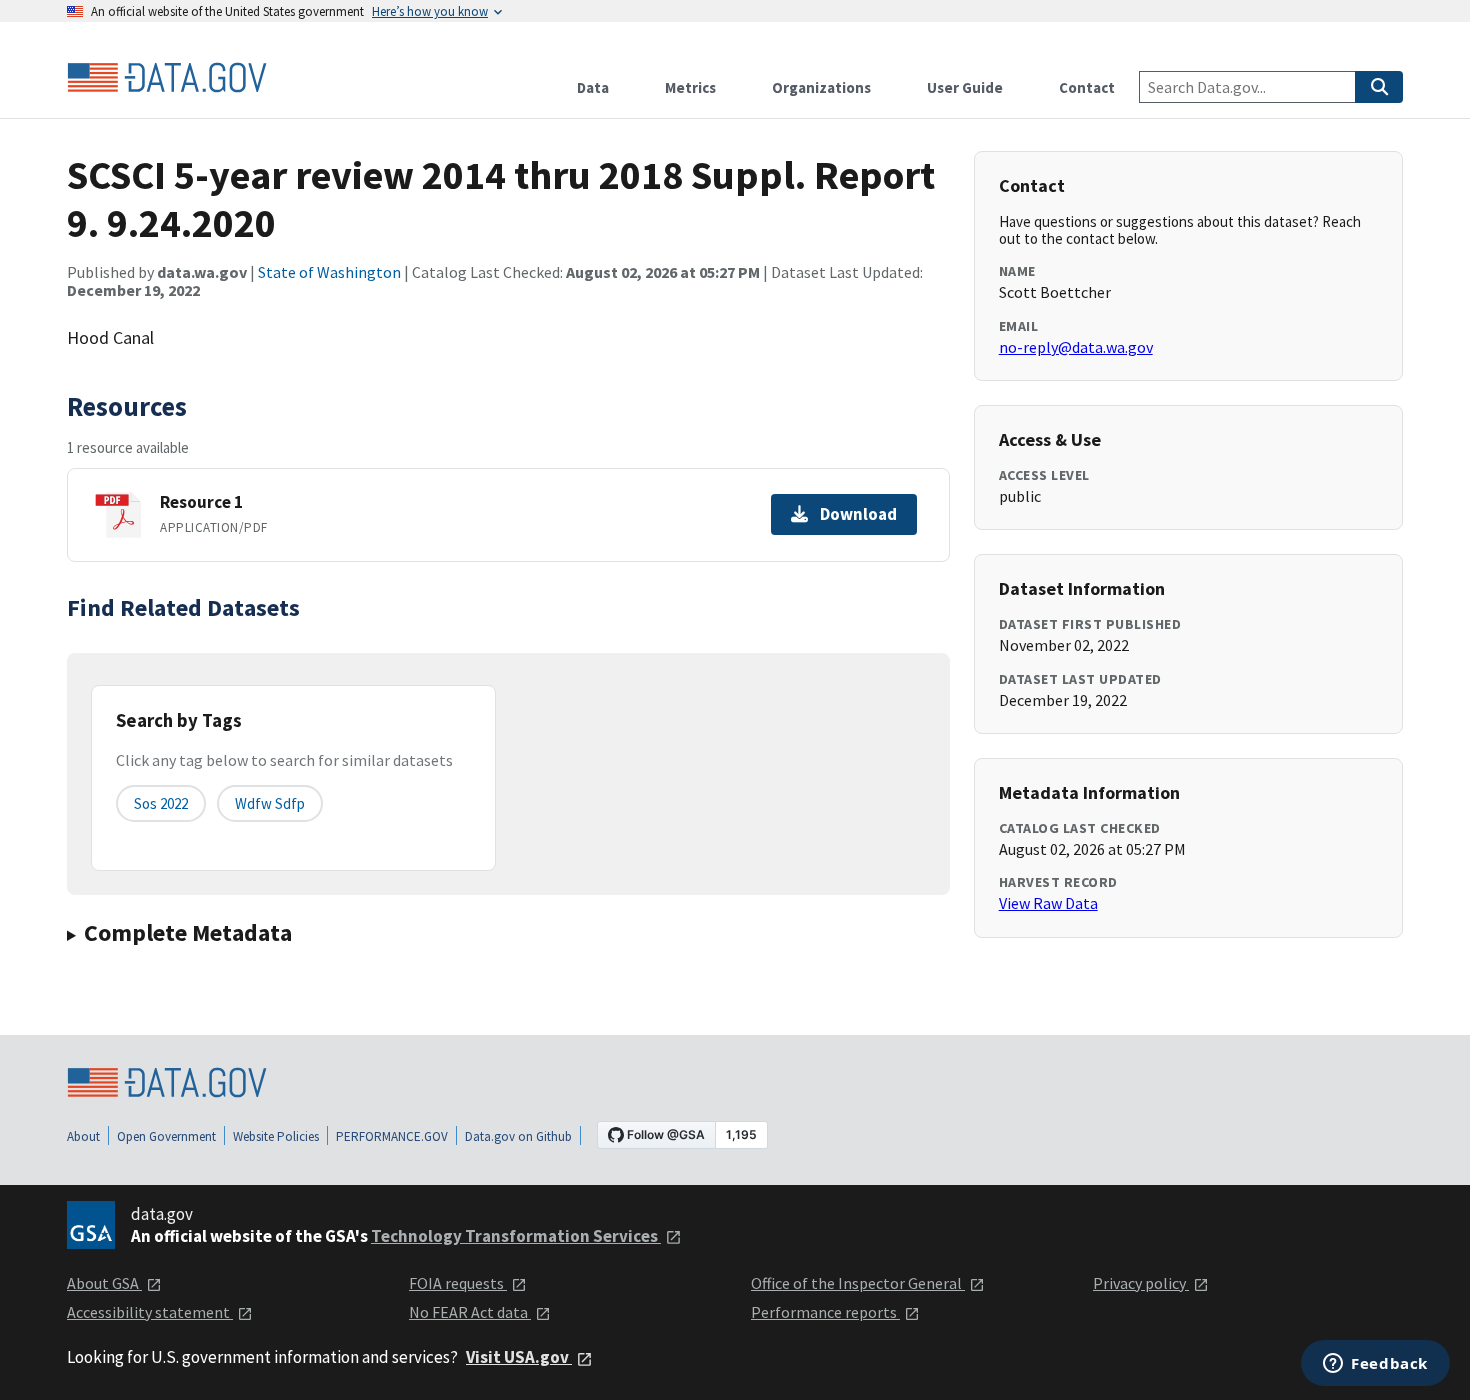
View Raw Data (1048, 903)
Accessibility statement (150, 1312)
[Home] (167, 78)
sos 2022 (161, 803)
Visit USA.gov (519, 1357)
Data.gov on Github (518, 1136)
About (83, 1136)
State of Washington (329, 272)
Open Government (166, 1136)
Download (858, 514)
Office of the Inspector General (858, 1283)
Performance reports (825, 1312)
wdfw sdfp (270, 803)
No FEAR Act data (470, 1312)
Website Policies (276, 1136)
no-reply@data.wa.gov (1076, 347)
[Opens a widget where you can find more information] (1375, 1365)
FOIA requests (458, 1283)
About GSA (104, 1283)
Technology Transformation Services (516, 1236)
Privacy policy (1141, 1283)
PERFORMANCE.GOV (392, 1136)
